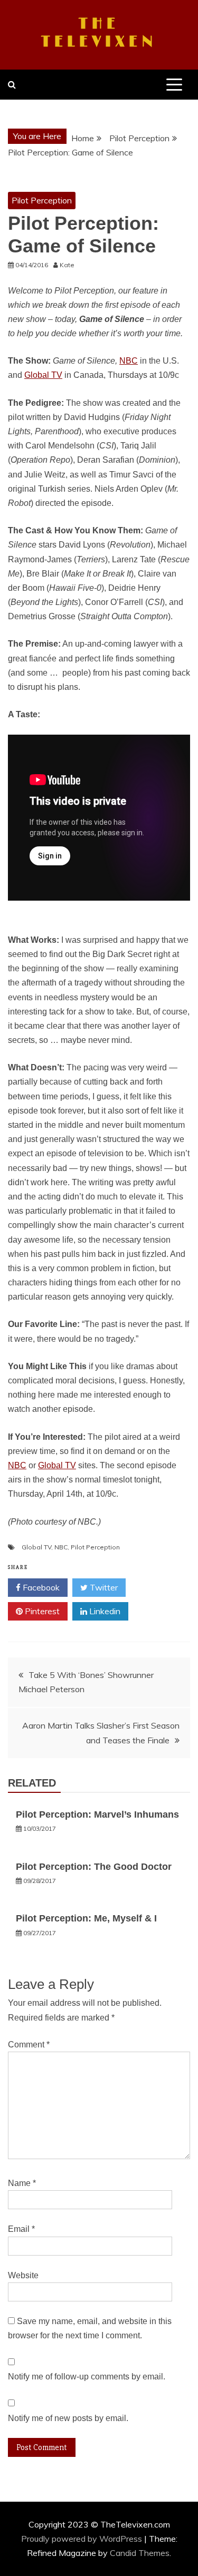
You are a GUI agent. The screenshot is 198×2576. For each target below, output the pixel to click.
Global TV (43, 375)
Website (23, 2275)
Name (22, 2183)
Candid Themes (140, 2553)
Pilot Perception (42, 200)
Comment (29, 2045)
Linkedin (104, 1611)
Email (21, 2229)
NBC (129, 361)
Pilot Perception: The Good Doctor (94, 1867)
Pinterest (41, 1611)
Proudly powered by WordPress (83, 2539)
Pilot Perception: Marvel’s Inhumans (97, 1814)
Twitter (103, 1587)
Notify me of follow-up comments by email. (87, 2377)
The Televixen (99, 33)
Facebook (40, 1587)
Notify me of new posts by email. (68, 2418)
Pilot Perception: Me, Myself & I (86, 1918)
